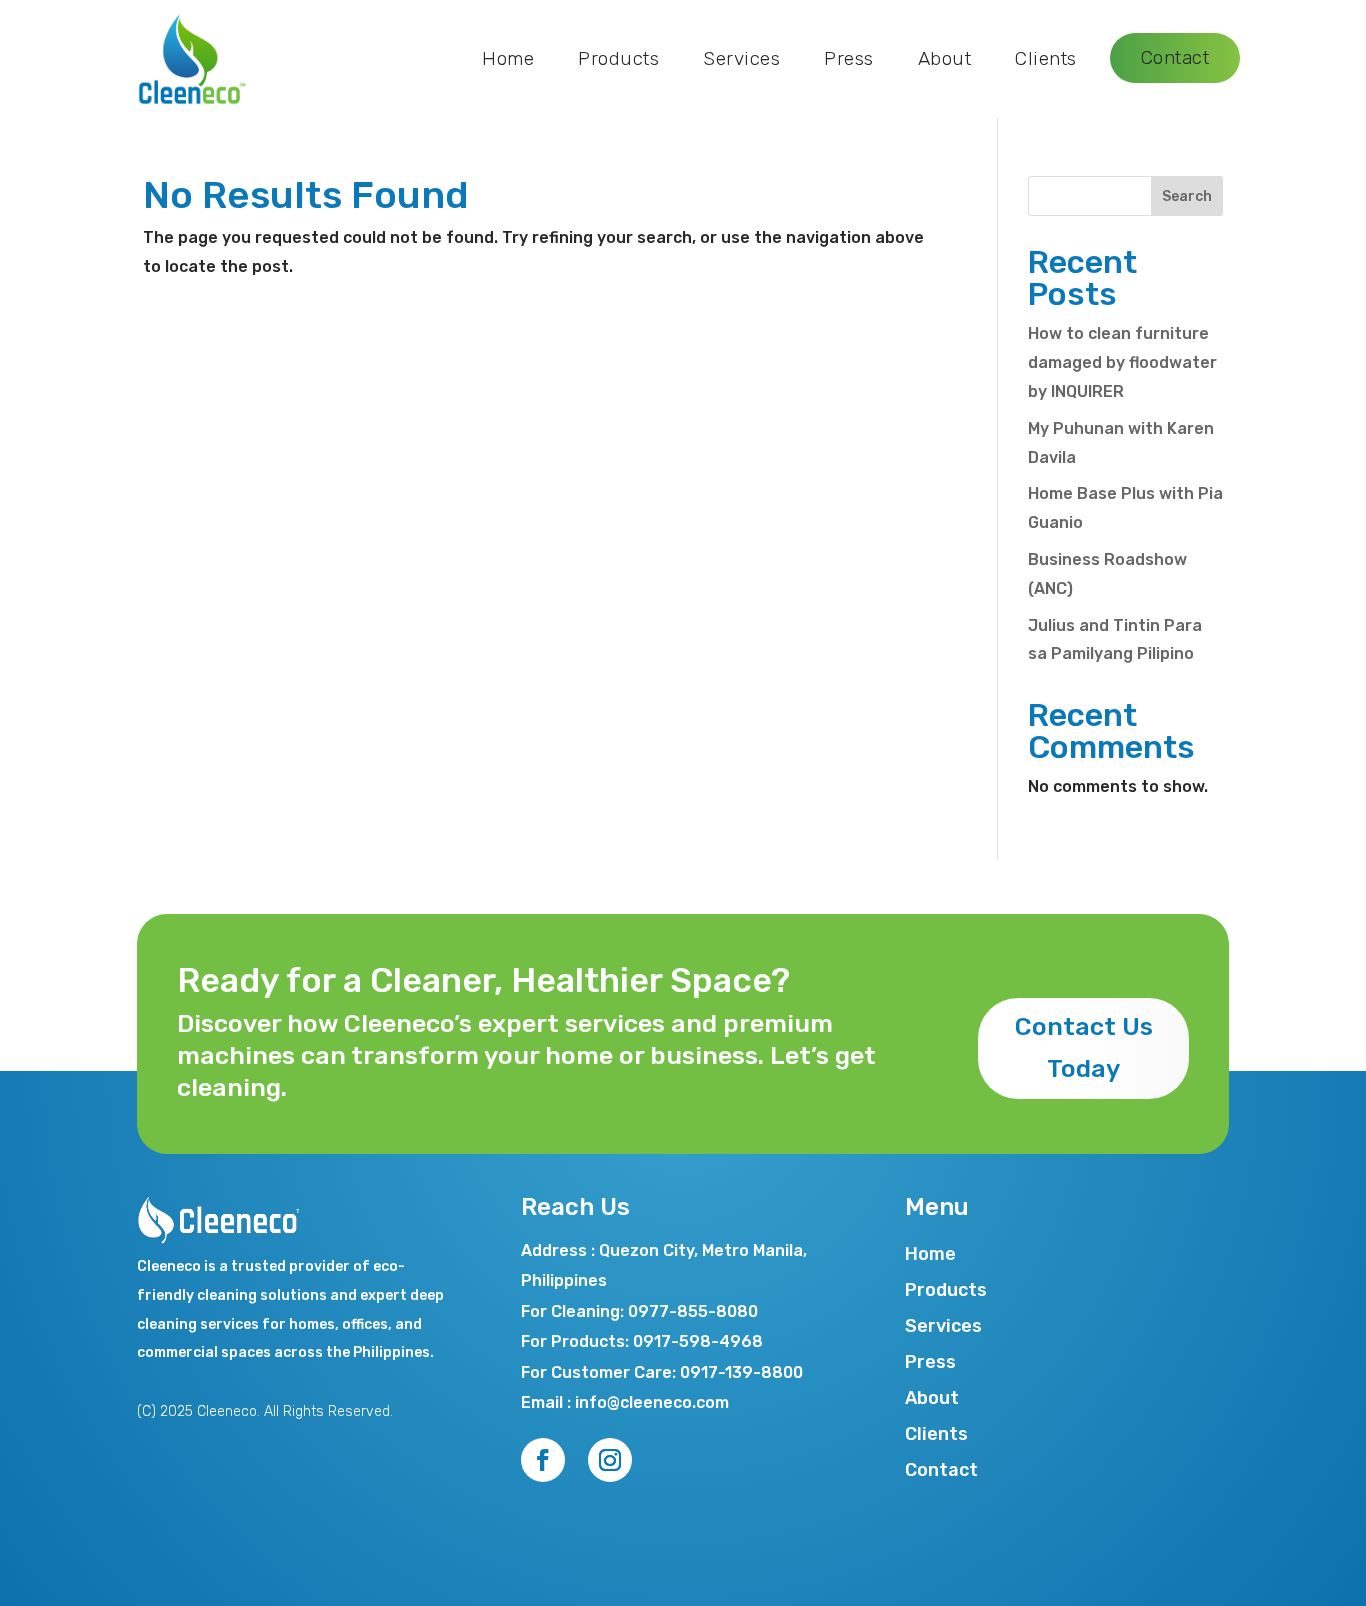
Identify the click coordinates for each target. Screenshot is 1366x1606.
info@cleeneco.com (652, 1402)
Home (508, 58)
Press (849, 58)
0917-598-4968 (698, 1341)
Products (618, 58)
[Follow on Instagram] (610, 1460)
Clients (1046, 58)
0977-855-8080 (693, 1311)
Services (741, 58)
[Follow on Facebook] (543, 1460)
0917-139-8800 (741, 1372)
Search (1187, 196)
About (945, 58)
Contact (1175, 57)
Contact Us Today (1084, 1048)
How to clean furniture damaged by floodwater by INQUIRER (1122, 362)
